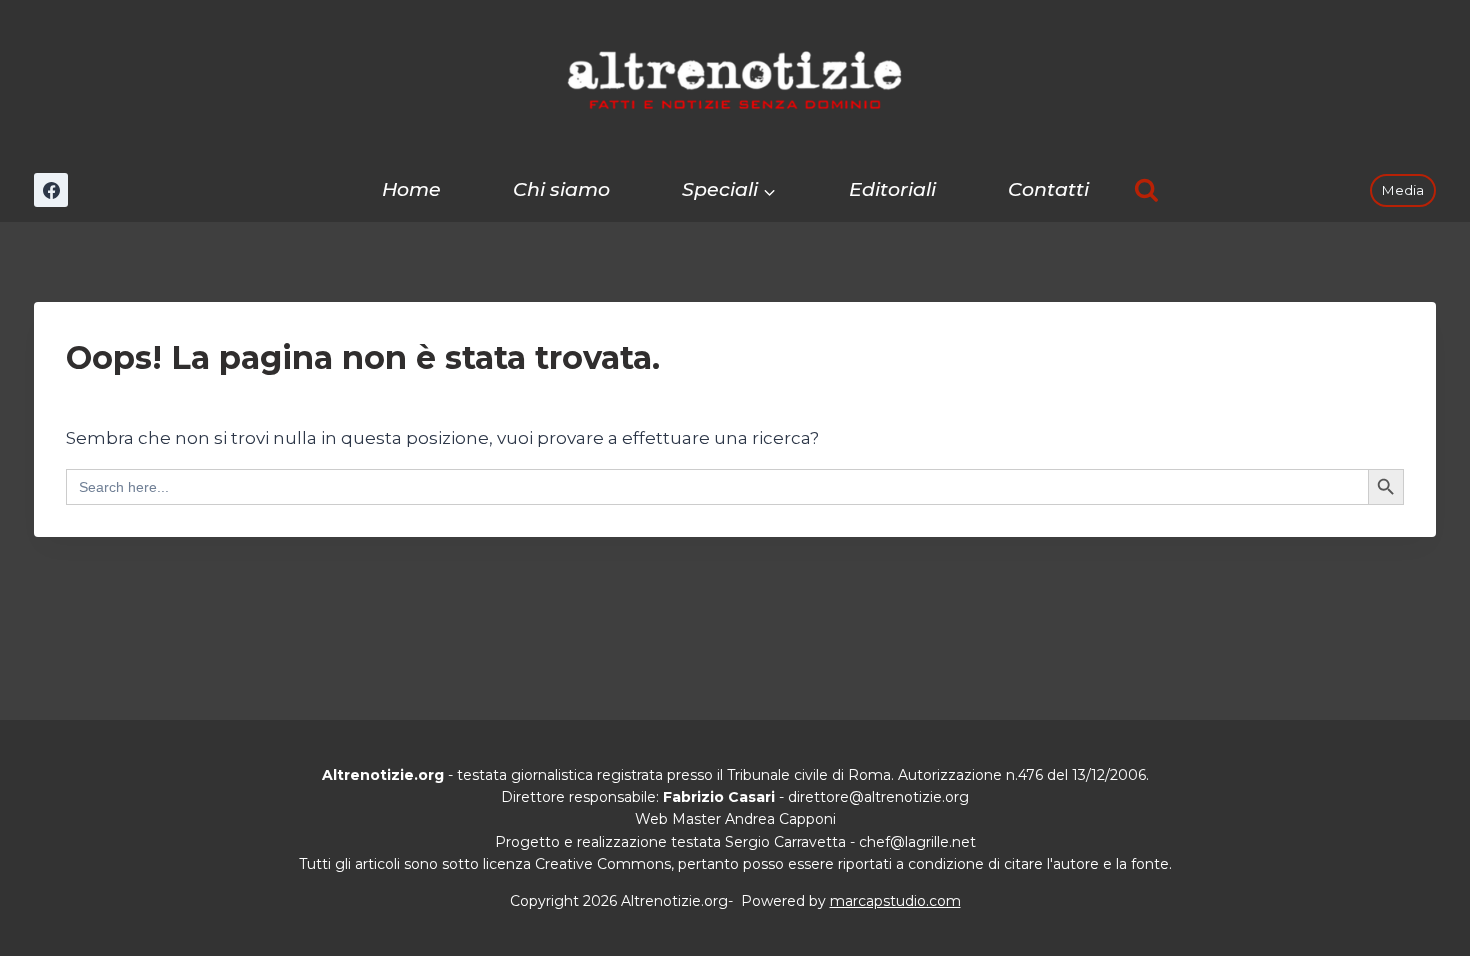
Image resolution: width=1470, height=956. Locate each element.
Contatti (1048, 189)
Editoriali (892, 189)
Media (1402, 190)
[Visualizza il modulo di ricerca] (1146, 190)
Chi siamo (561, 189)
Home (411, 189)
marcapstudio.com (895, 901)
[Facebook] (51, 190)
